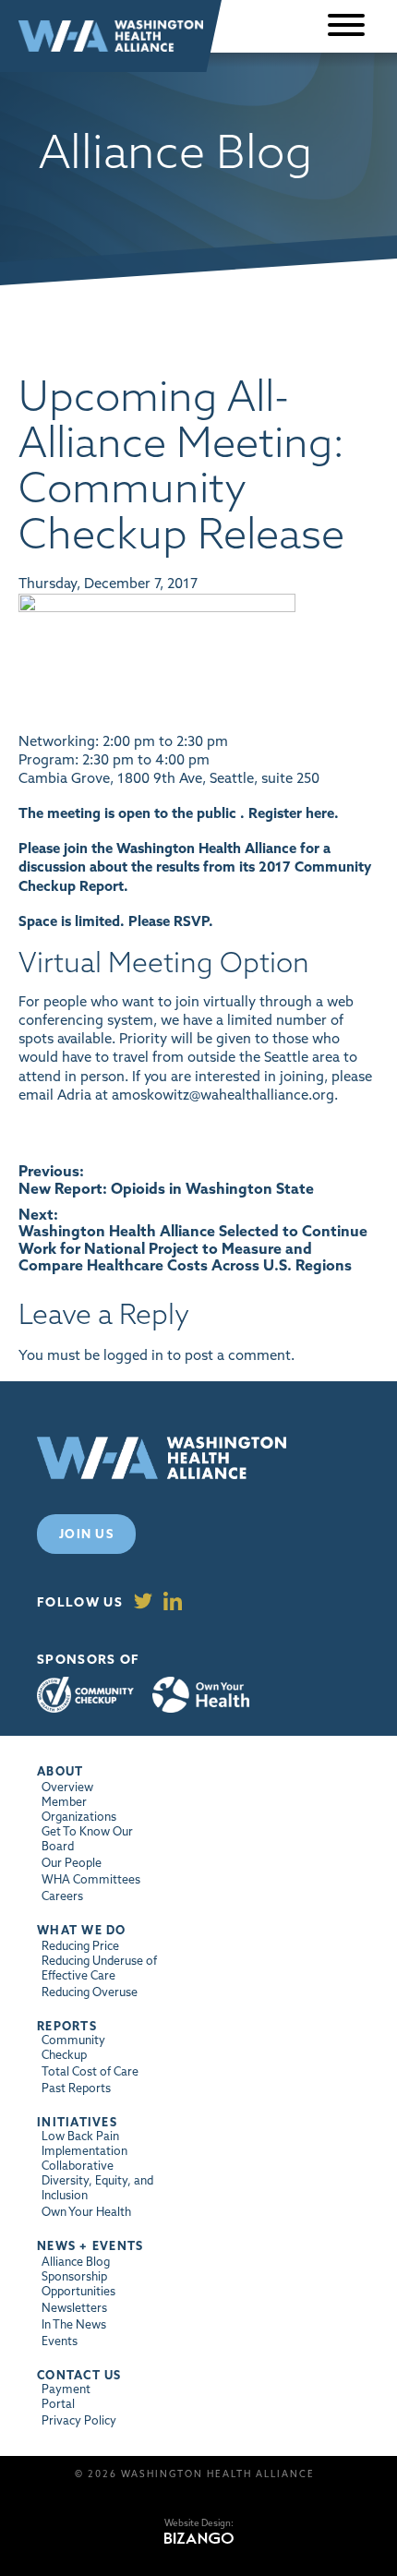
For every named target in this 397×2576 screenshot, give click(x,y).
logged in (133, 1355)
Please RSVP (168, 921)
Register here (291, 813)
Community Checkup (85, 1695)
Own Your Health (201, 1695)
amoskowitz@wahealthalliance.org (223, 1095)
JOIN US (86, 1534)
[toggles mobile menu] (346, 26)
